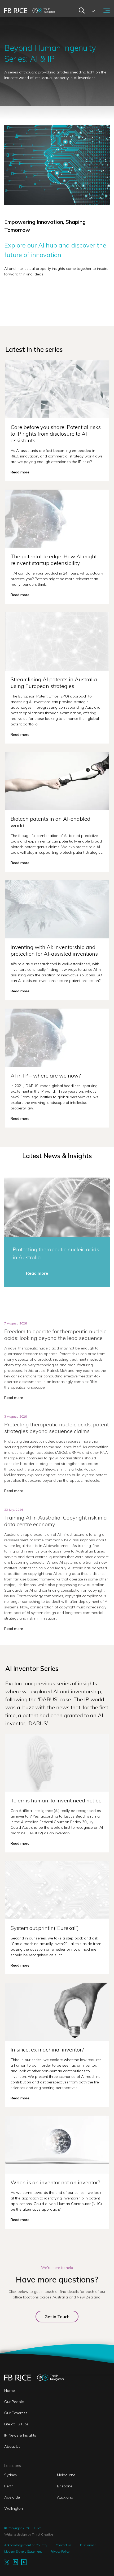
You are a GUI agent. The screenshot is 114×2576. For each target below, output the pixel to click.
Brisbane (65, 2486)
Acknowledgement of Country (26, 2545)
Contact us (64, 2545)
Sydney (11, 2475)
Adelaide (12, 2497)
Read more (37, 1273)
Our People (14, 2402)
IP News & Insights (20, 2435)
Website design (16, 2534)
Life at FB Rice (16, 2424)
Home (10, 2391)
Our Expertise (16, 2413)
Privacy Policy (60, 2551)
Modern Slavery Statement (23, 2551)
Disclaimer (88, 2545)
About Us (12, 2446)
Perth (9, 2486)
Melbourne (66, 2475)
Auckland (65, 2497)
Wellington (14, 2508)
